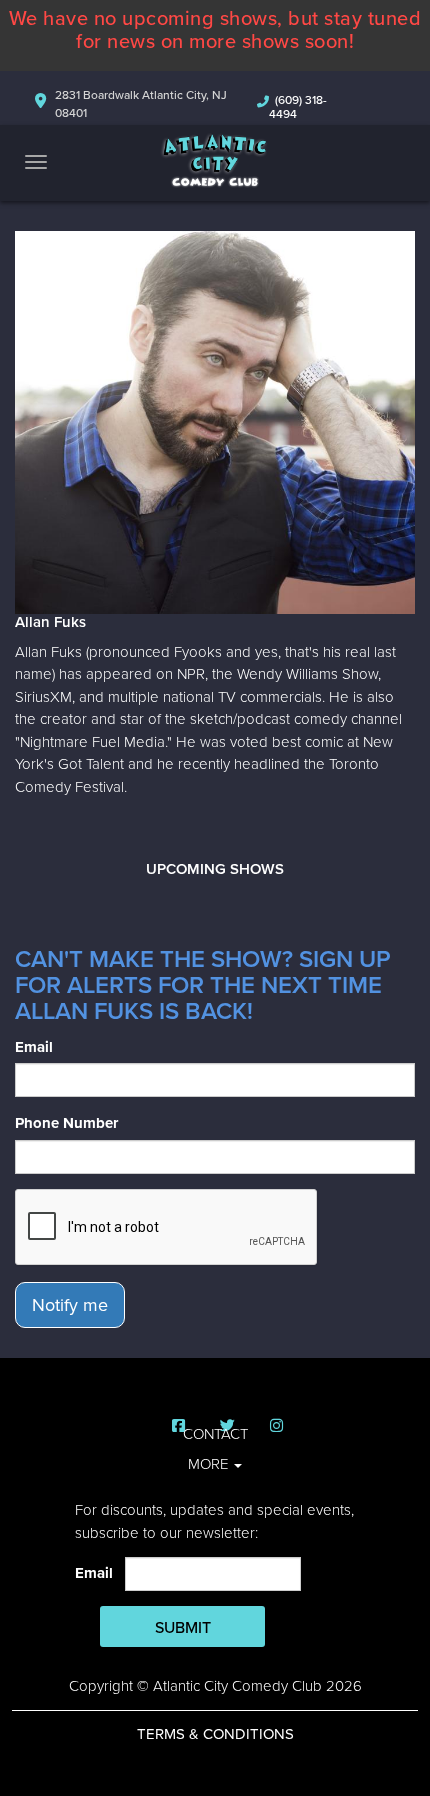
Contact (215, 1434)
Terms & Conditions (215, 1734)
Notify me (70, 1305)
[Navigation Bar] (36, 162)
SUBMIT (183, 1628)
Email (34, 1047)
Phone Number (66, 1123)
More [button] (210, 1464)
